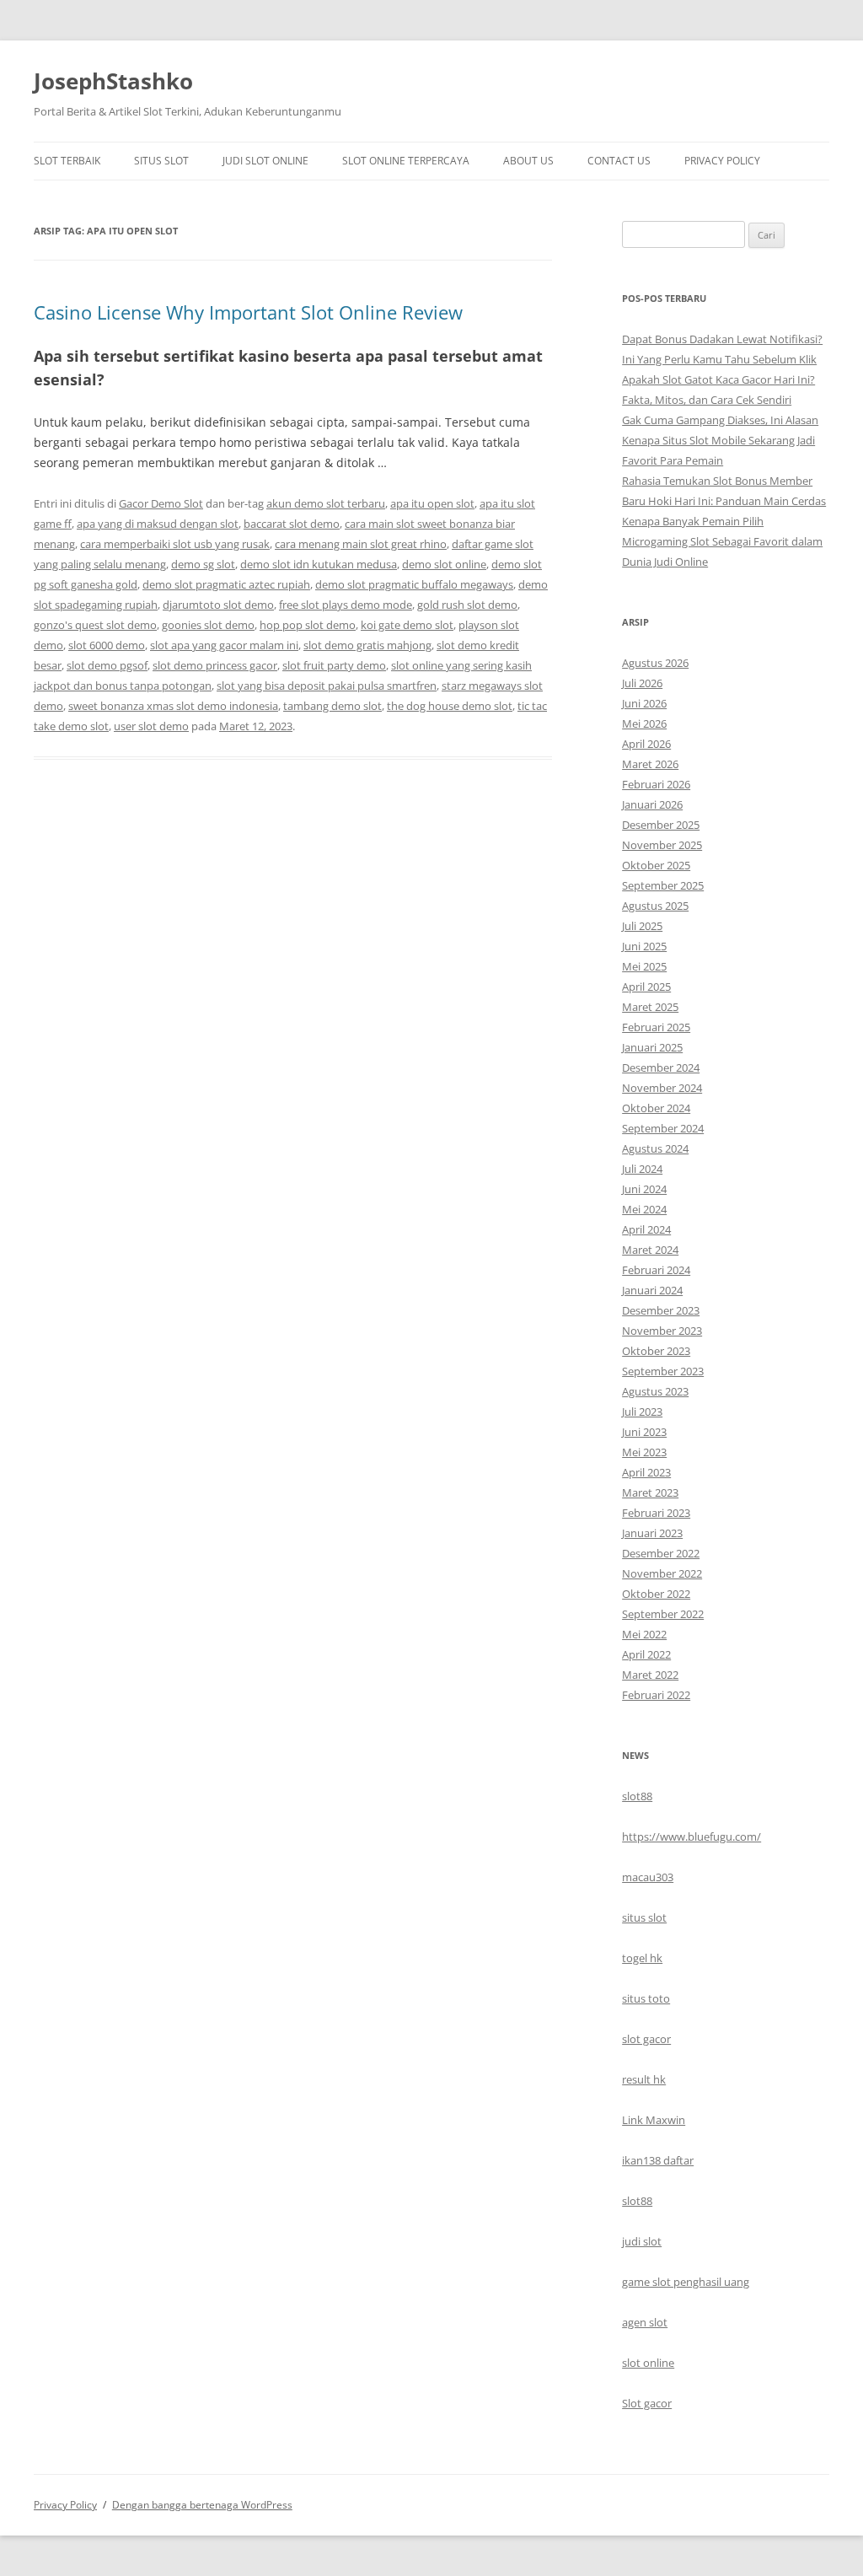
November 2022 (662, 1573)
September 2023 (663, 1371)
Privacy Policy (722, 161)
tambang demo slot (332, 706)
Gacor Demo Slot (161, 503)
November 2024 (662, 1088)
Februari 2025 (656, 1027)
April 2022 (646, 1654)
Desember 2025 (661, 825)
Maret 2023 (650, 1492)
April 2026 (646, 744)
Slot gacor (647, 2403)
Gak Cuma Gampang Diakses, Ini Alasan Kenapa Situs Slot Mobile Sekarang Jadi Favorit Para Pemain (720, 440)
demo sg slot (203, 564)
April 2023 (646, 1472)
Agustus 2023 (655, 1391)
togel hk (642, 1958)
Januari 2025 (652, 1047)
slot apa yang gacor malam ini (224, 645)
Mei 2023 (644, 1452)
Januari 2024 (652, 1290)
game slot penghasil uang (686, 2282)
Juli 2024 (642, 1169)
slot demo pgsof (107, 665)
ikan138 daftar (658, 2160)
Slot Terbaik (67, 161)
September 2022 (663, 1614)
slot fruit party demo (334, 665)
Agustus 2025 (655, 906)
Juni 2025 (644, 946)
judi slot (642, 2241)
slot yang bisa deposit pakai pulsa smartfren (327, 686)
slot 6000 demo (107, 645)
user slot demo (151, 726)
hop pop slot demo (308, 625)
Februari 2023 (656, 1513)
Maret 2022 (650, 1675)
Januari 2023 (652, 1533)
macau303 (648, 1877)
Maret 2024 (650, 1250)
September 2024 (663, 1128)
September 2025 (663, 885)
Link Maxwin (654, 2120)
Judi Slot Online (265, 161)
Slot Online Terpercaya (406, 161)
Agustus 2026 (655, 663)
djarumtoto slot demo (218, 605)
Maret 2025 (650, 1007)
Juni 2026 (644, 703)
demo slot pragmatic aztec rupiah (226, 584)
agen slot (645, 2322)
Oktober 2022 (656, 1594)
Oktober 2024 (656, 1108)
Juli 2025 (642, 926)
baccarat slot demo (292, 524)
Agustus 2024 (655, 1148)
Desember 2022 (661, 1553)
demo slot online (444, 564)
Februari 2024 (656, 1270)
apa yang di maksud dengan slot (158, 524)
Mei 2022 (644, 1634)
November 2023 (662, 1331)
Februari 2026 (656, 784)
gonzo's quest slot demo (95, 625)
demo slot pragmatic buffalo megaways (414, 584)
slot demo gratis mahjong (367, 645)
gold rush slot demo (467, 605)
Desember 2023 (661, 1310)
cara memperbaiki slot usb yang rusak (175, 544)
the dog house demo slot (450, 706)
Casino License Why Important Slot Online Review (248, 312)
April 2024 (646, 1229)
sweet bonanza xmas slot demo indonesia (173, 706)
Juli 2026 (642, 683)
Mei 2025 (644, 966)
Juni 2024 (644, 1189)
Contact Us (619, 161)
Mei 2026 (644, 723)
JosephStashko (113, 81)
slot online (648, 2363)
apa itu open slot (432, 503)
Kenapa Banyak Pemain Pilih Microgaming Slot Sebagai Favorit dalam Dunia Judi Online (722, 541)
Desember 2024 (661, 1068)
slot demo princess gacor (215, 665)
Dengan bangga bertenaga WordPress (202, 2505)
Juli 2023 (642, 1412)
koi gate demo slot (407, 625)
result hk (644, 2079)
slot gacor (646, 2039)
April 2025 (646, 987)
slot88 (637, 1796)
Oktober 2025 (656, 865)
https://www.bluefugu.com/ (691, 1837)
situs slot (644, 1917)
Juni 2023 (644, 1432)
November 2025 (662, 845)
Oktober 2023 (656, 1351)
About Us (528, 161)
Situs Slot (161, 161)
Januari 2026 (652, 804)
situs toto (646, 1998)
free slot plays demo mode (346, 605)
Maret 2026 (650, 764)
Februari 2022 (656, 1695)
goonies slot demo (208, 625)
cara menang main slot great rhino (361, 544)
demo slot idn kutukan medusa (319, 564)
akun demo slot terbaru (326, 503)
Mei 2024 (644, 1209)
